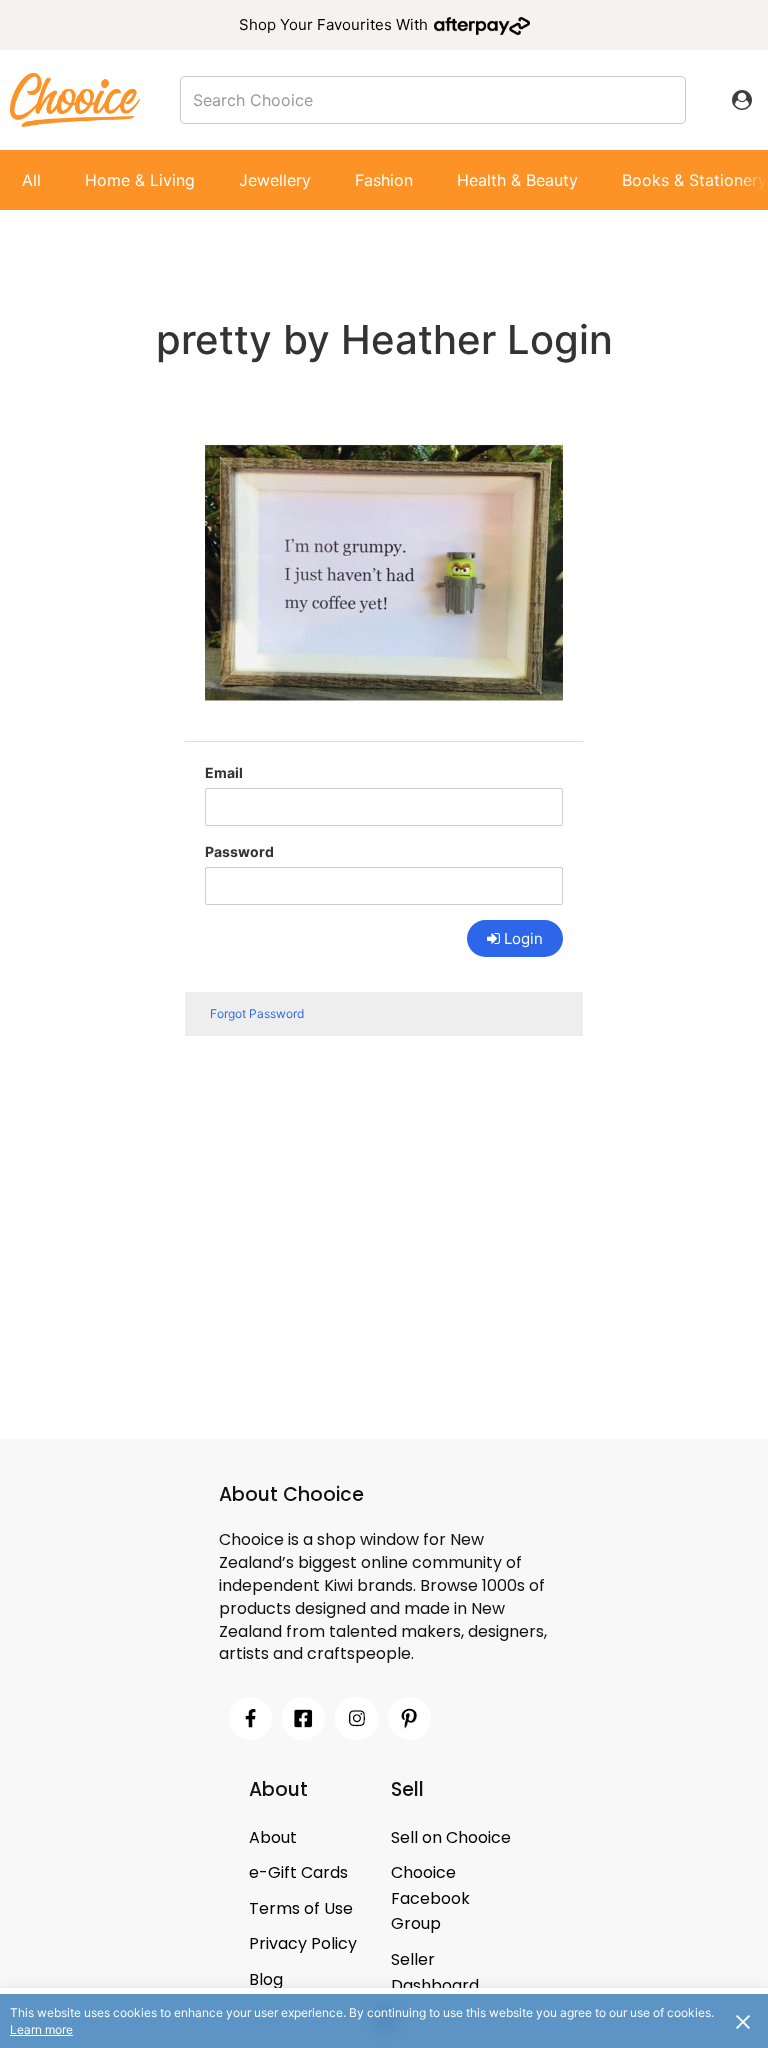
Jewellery (275, 180)
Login (523, 938)
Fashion (384, 180)
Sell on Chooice (451, 1837)
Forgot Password (257, 1013)
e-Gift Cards (298, 1872)
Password (239, 851)
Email (224, 772)
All (31, 180)
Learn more (41, 2029)
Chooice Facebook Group (430, 1898)
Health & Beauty (517, 180)
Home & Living (140, 180)
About (273, 1837)
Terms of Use (301, 1908)
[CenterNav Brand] (75, 99)
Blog (266, 1979)
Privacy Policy (303, 1943)
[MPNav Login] (742, 100)
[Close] (743, 2021)
